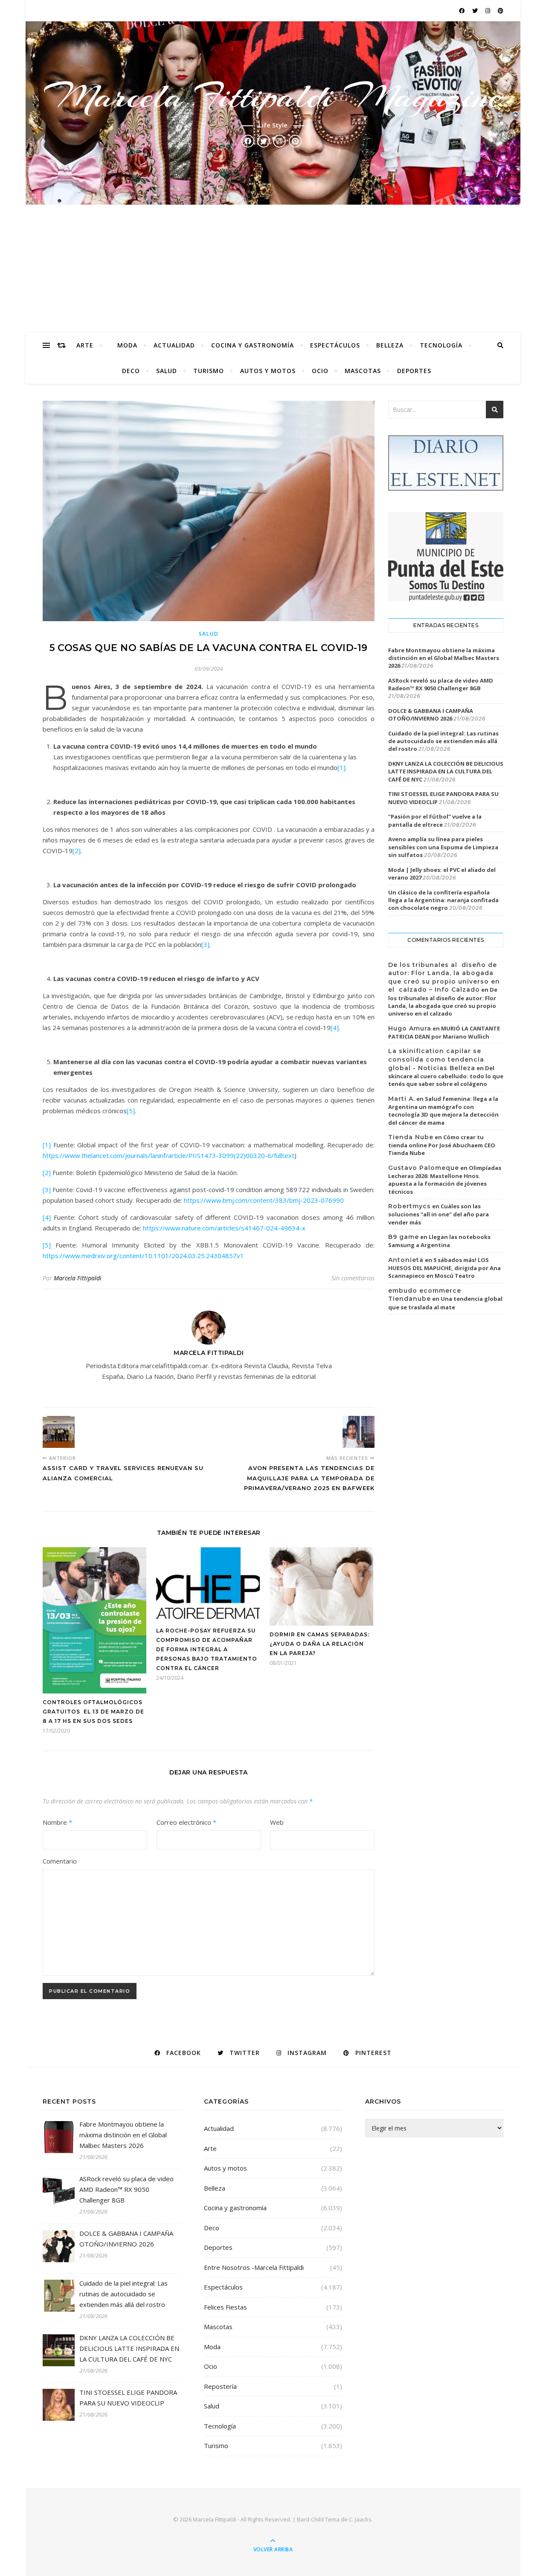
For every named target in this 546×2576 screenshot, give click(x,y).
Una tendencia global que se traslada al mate (445, 1303)
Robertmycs (409, 1206)
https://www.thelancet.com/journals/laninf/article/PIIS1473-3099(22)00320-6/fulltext (168, 1155)
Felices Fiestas (225, 2307)
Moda (127, 345)
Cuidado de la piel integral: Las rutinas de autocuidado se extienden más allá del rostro (443, 741)
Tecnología (441, 345)
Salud (167, 371)
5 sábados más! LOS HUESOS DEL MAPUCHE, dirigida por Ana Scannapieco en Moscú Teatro (444, 1268)
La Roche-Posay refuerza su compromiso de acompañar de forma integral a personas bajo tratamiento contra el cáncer (207, 1649)
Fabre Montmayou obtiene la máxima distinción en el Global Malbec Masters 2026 (444, 658)
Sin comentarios (353, 1278)
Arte (85, 345)
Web (277, 1822)
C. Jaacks (360, 2519)
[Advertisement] (273, 269)
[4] (335, 1028)
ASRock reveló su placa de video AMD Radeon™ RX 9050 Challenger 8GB (441, 684)
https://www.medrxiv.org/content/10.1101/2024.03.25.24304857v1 (143, 1256)
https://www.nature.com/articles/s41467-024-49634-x (224, 1228)
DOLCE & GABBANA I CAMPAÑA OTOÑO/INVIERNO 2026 (431, 715)
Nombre (57, 1822)
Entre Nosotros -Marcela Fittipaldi (254, 2267)
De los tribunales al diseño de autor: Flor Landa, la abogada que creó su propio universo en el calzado (443, 1001)
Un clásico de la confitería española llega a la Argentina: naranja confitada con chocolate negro (443, 900)
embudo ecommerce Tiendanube (425, 1295)
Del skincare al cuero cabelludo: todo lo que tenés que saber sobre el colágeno (446, 1076)
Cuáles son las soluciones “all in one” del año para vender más (439, 1214)
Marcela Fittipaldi (78, 1278)
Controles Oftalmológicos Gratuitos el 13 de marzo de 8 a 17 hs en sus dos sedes (93, 1712)
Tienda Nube (411, 1137)
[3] (205, 944)
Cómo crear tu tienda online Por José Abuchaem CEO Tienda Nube (442, 1145)
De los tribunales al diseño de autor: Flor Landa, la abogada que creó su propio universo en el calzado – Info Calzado (444, 977)
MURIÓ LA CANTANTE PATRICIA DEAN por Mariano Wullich (444, 1033)
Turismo (209, 371)
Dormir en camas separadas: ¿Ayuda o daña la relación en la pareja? (319, 1644)
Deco (131, 371)
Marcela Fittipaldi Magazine (273, 96)
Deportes (414, 371)
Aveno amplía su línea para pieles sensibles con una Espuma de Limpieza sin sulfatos (443, 847)
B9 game (404, 1237)
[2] (77, 851)
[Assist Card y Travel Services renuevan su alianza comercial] (59, 1432)
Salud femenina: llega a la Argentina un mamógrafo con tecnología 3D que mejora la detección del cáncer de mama (443, 1111)
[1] (341, 767)
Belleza (390, 345)
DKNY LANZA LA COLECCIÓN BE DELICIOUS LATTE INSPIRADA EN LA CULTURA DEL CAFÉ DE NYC (446, 771)
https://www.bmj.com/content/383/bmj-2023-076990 (264, 1200)
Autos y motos (268, 371)
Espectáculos (335, 345)
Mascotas (363, 371)
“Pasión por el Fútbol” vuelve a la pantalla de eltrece (435, 820)
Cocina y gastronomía (253, 345)
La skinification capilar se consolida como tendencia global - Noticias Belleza (436, 1059)
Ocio (320, 371)
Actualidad (174, 345)
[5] (131, 1111)
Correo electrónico (186, 1822)
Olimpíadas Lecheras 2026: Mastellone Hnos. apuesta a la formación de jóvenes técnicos (445, 1180)
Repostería (220, 2386)
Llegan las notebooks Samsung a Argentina (439, 1241)
